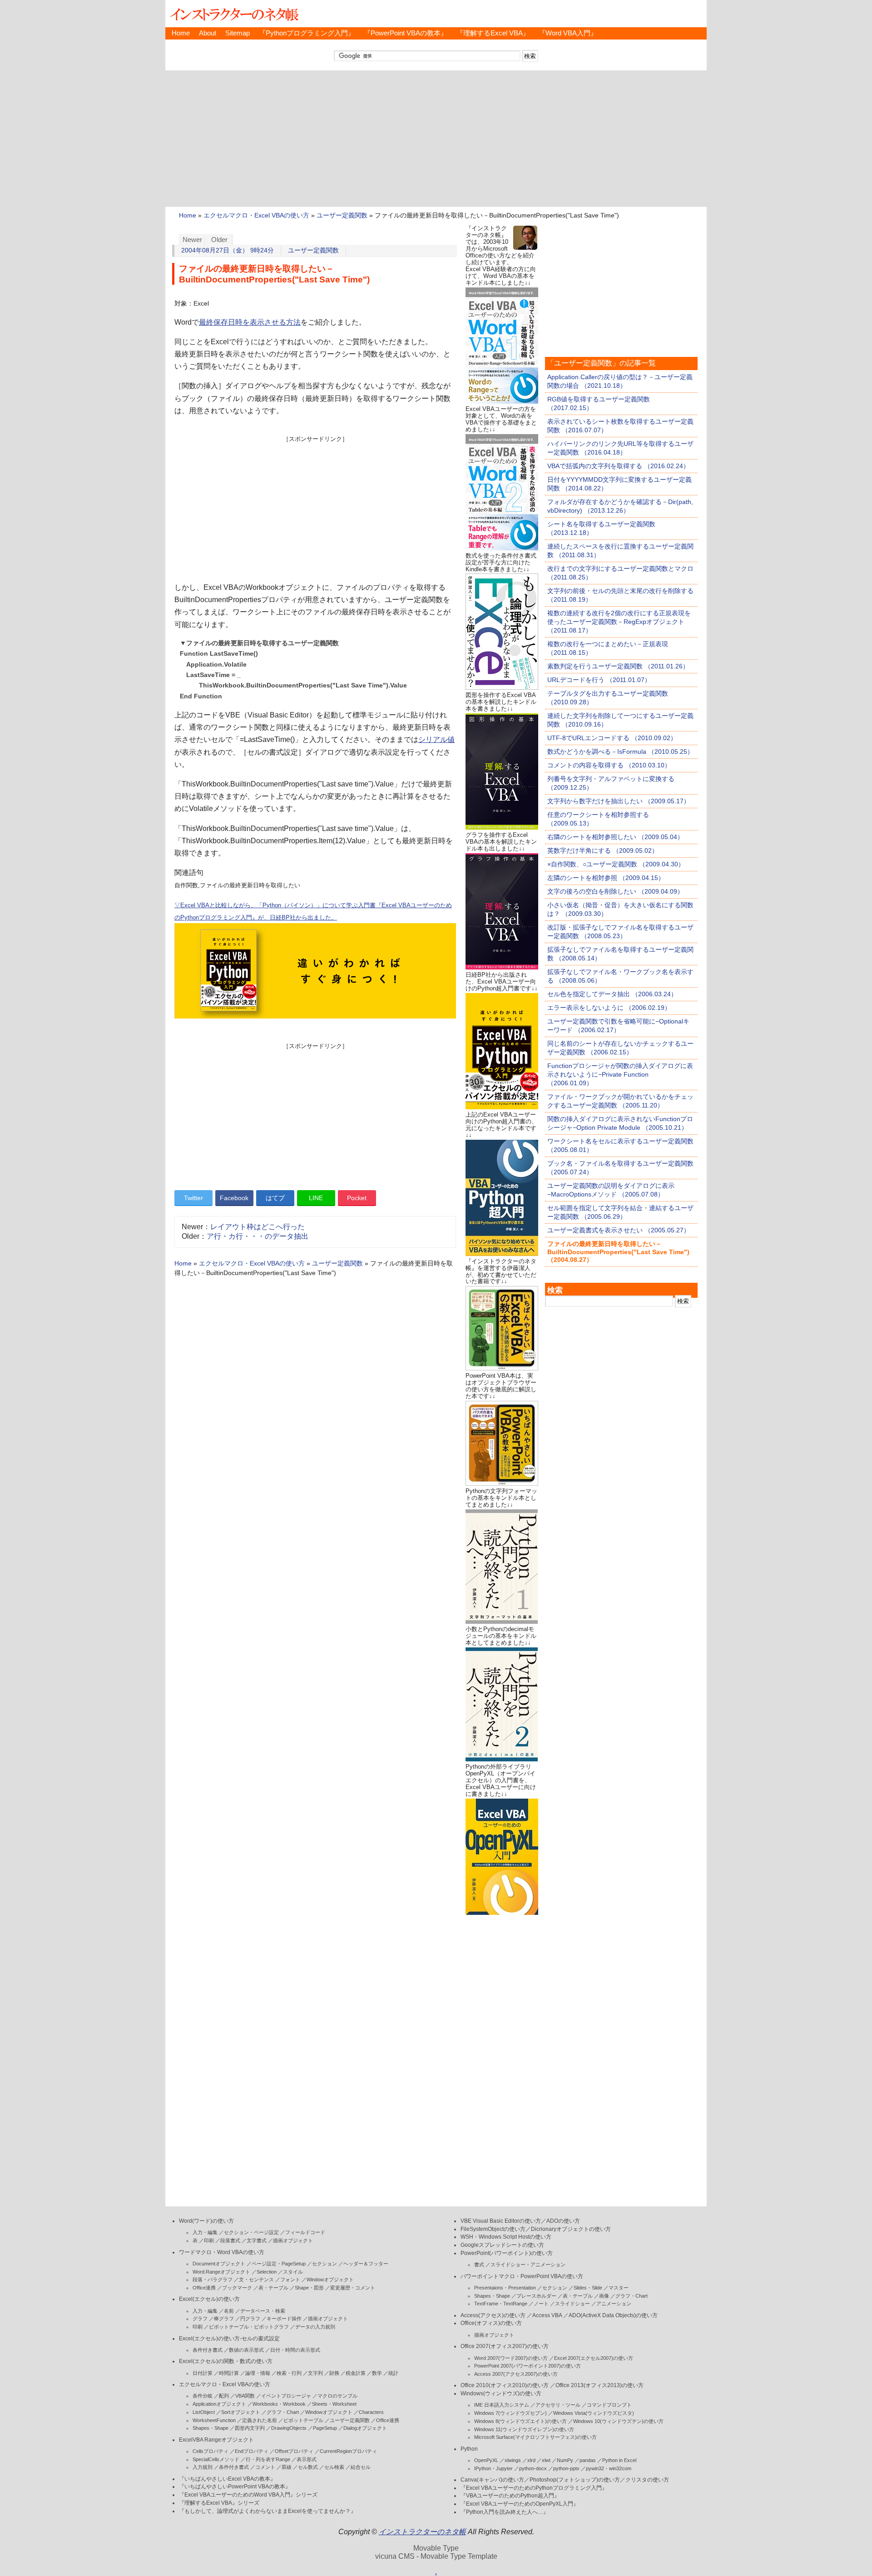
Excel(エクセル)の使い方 (209, 2299)
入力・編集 (205, 2232)
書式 (479, 2265)
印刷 (209, 2240)
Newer (192, 240)
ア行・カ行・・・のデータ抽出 (258, 1236)
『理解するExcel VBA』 (493, 33)
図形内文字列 (250, 2428)
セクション (325, 2264)
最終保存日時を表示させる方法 (250, 322)
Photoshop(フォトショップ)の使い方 (575, 2480)
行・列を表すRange (268, 2459)
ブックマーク (237, 2288)
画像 (604, 2296)
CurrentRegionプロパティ (348, 2451)
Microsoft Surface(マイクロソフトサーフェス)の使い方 (535, 2437)
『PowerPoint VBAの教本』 (406, 33)
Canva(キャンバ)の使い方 (492, 2480)
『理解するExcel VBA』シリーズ (219, 2503)
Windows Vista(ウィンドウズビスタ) (594, 2413)
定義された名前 (260, 2420)
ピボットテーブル (303, 2420)
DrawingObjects (289, 2428)
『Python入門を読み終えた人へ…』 (505, 2512)
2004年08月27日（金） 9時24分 (228, 250)
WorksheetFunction (214, 2420)
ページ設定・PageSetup (279, 2264)
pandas (588, 2460)
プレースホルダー (536, 2296)
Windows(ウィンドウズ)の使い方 (501, 2393)
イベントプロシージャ (286, 2396)
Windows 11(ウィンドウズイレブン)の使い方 (524, 2429)
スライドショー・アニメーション (528, 2265)
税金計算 (356, 2373)
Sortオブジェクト (241, 2412)
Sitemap (238, 33)
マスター (619, 2288)
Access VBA (547, 2315)
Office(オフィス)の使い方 (491, 2323)
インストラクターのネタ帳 (233, 14)
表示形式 (307, 2459)
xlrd (531, 2460)
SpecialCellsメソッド (216, 2459)
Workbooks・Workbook (279, 2404)
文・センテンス (256, 2279)
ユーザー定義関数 (342, 215)
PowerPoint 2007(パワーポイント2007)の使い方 (528, 2366)
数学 (377, 2373)
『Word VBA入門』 (568, 33)
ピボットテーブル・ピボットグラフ (249, 2327)
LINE (316, 1198)
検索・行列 (289, 2373)
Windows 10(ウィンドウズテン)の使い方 (618, 2421)
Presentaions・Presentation (505, 2288)
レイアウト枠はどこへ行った (258, 1227)
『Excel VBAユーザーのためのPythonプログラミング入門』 (534, 2488)
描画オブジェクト (293, 2240)
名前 (229, 2311)
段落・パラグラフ (213, 2279)
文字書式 (257, 2240)
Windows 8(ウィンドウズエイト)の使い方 (520, 2421)
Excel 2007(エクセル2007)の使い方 (594, 2358)
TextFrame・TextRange (501, 2304)
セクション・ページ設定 (251, 2232)
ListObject (204, 2412)
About (208, 33)
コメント (265, 2467)
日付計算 (203, 2373)
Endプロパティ (252, 2451)
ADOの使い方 (563, 2221)
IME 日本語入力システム (502, 2405)
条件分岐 (203, 2396)
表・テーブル (273, 2288)
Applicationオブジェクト (219, 2404)
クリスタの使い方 (647, 2480)
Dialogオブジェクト (365, 2428)
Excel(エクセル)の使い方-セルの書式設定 (229, 2339)
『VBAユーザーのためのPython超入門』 (510, 2496)
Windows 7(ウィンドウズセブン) (510, 2413)
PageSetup (325, 2428)
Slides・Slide (588, 2288)
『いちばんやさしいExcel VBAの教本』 (227, 2479)
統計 (393, 2373)
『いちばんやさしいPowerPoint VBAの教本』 (235, 2487)
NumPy (565, 2460)
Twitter (193, 1198)
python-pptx (566, 2468)
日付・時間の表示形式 (295, 2350)
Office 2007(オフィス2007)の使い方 (505, 2346)
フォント (290, 2279)
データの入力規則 (315, 2327)
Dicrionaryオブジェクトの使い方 (571, 2229)
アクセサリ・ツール (558, 2405)
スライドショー (572, 2304)
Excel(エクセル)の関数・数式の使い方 (226, 2361)
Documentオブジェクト (219, 2264)
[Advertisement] (436, 138)
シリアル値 (436, 739)
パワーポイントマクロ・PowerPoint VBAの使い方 (522, 2276)
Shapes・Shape (211, 2428)
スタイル (293, 2272)
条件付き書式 (208, 2350)
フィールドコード (305, 2232)
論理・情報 (258, 2373)
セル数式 (308, 2467)
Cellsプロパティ (211, 2451)
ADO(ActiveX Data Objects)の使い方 (613, 2315)
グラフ (200, 2319)
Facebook (234, 1198)
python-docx (533, 2468)
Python (469, 2449)
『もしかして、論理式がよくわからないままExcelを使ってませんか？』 (268, 2511)
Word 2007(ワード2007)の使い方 (511, 2358)
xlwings (513, 2460)
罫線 (287, 2467)
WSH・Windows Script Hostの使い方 (506, 2237)
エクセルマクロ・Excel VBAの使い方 (256, 215)
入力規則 (203, 2467)
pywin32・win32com (609, 2468)
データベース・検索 (263, 2311)
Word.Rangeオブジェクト (221, 2272)
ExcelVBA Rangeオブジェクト (216, 2440)
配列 (224, 2396)
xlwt (546, 2460)
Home (181, 33)
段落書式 (230, 2240)
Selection (267, 2272)
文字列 (315, 2373)
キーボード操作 (284, 2319)
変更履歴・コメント (353, 2288)
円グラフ (250, 2319)
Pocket (357, 1198)
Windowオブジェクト (330, 2279)
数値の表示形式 (246, 2350)
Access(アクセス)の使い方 (493, 2315)
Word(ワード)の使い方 (206, 2221)
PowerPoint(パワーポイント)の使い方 (507, 2253)
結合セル (361, 2467)
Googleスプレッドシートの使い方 (502, 2245)
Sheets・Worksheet (334, 2404)
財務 (334, 2373)
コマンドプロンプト (609, 2405)
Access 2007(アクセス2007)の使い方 (516, 2374)
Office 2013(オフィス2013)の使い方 (599, 2385)
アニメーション (614, 2304)
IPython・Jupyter (493, 2468)
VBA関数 (245, 2396)
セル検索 (334, 2467)
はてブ (275, 1198)
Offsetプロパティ (294, 2451)
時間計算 (229, 2373)
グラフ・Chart (283, 2412)
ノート (541, 2304)
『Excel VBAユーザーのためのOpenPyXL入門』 (520, 2504)
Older (219, 240)
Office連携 (204, 2288)
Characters (371, 2412)
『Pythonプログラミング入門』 (307, 33)
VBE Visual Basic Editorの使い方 (501, 2221)
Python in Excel (619, 2460)
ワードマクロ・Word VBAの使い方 (222, 2252)
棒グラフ (224, 2319)
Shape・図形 (309, 2288)
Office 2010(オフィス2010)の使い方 (505, 2385)
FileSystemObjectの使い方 (493, 2229)
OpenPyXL (486, 2460)
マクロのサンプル (337, 2396)
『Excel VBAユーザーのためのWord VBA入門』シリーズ (248, 2495)
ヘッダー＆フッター (366, 2264)
